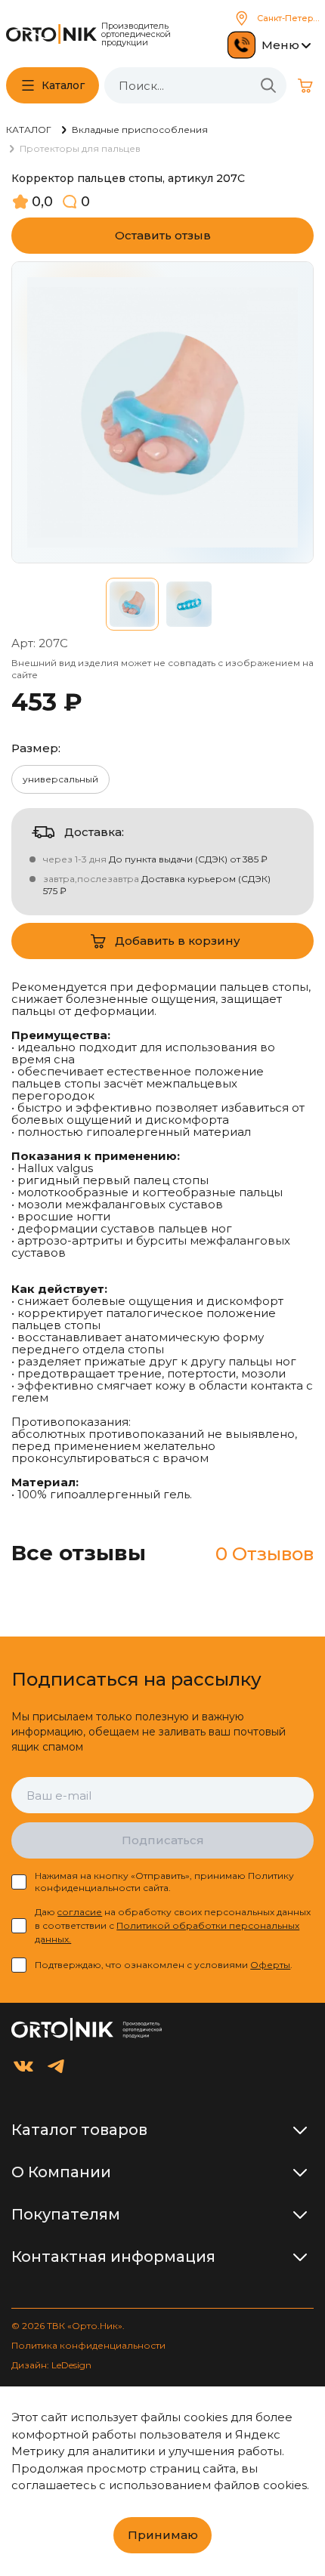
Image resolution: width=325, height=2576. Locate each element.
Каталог (63, 85)
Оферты (270, 1965)
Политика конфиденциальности (88, 2345)
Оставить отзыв (163, 235)
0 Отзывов (265, 1554)
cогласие (80, 1912)
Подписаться (163, 1840)
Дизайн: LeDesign (51, 2365)
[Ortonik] (51, 34)
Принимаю (163, 2535)
